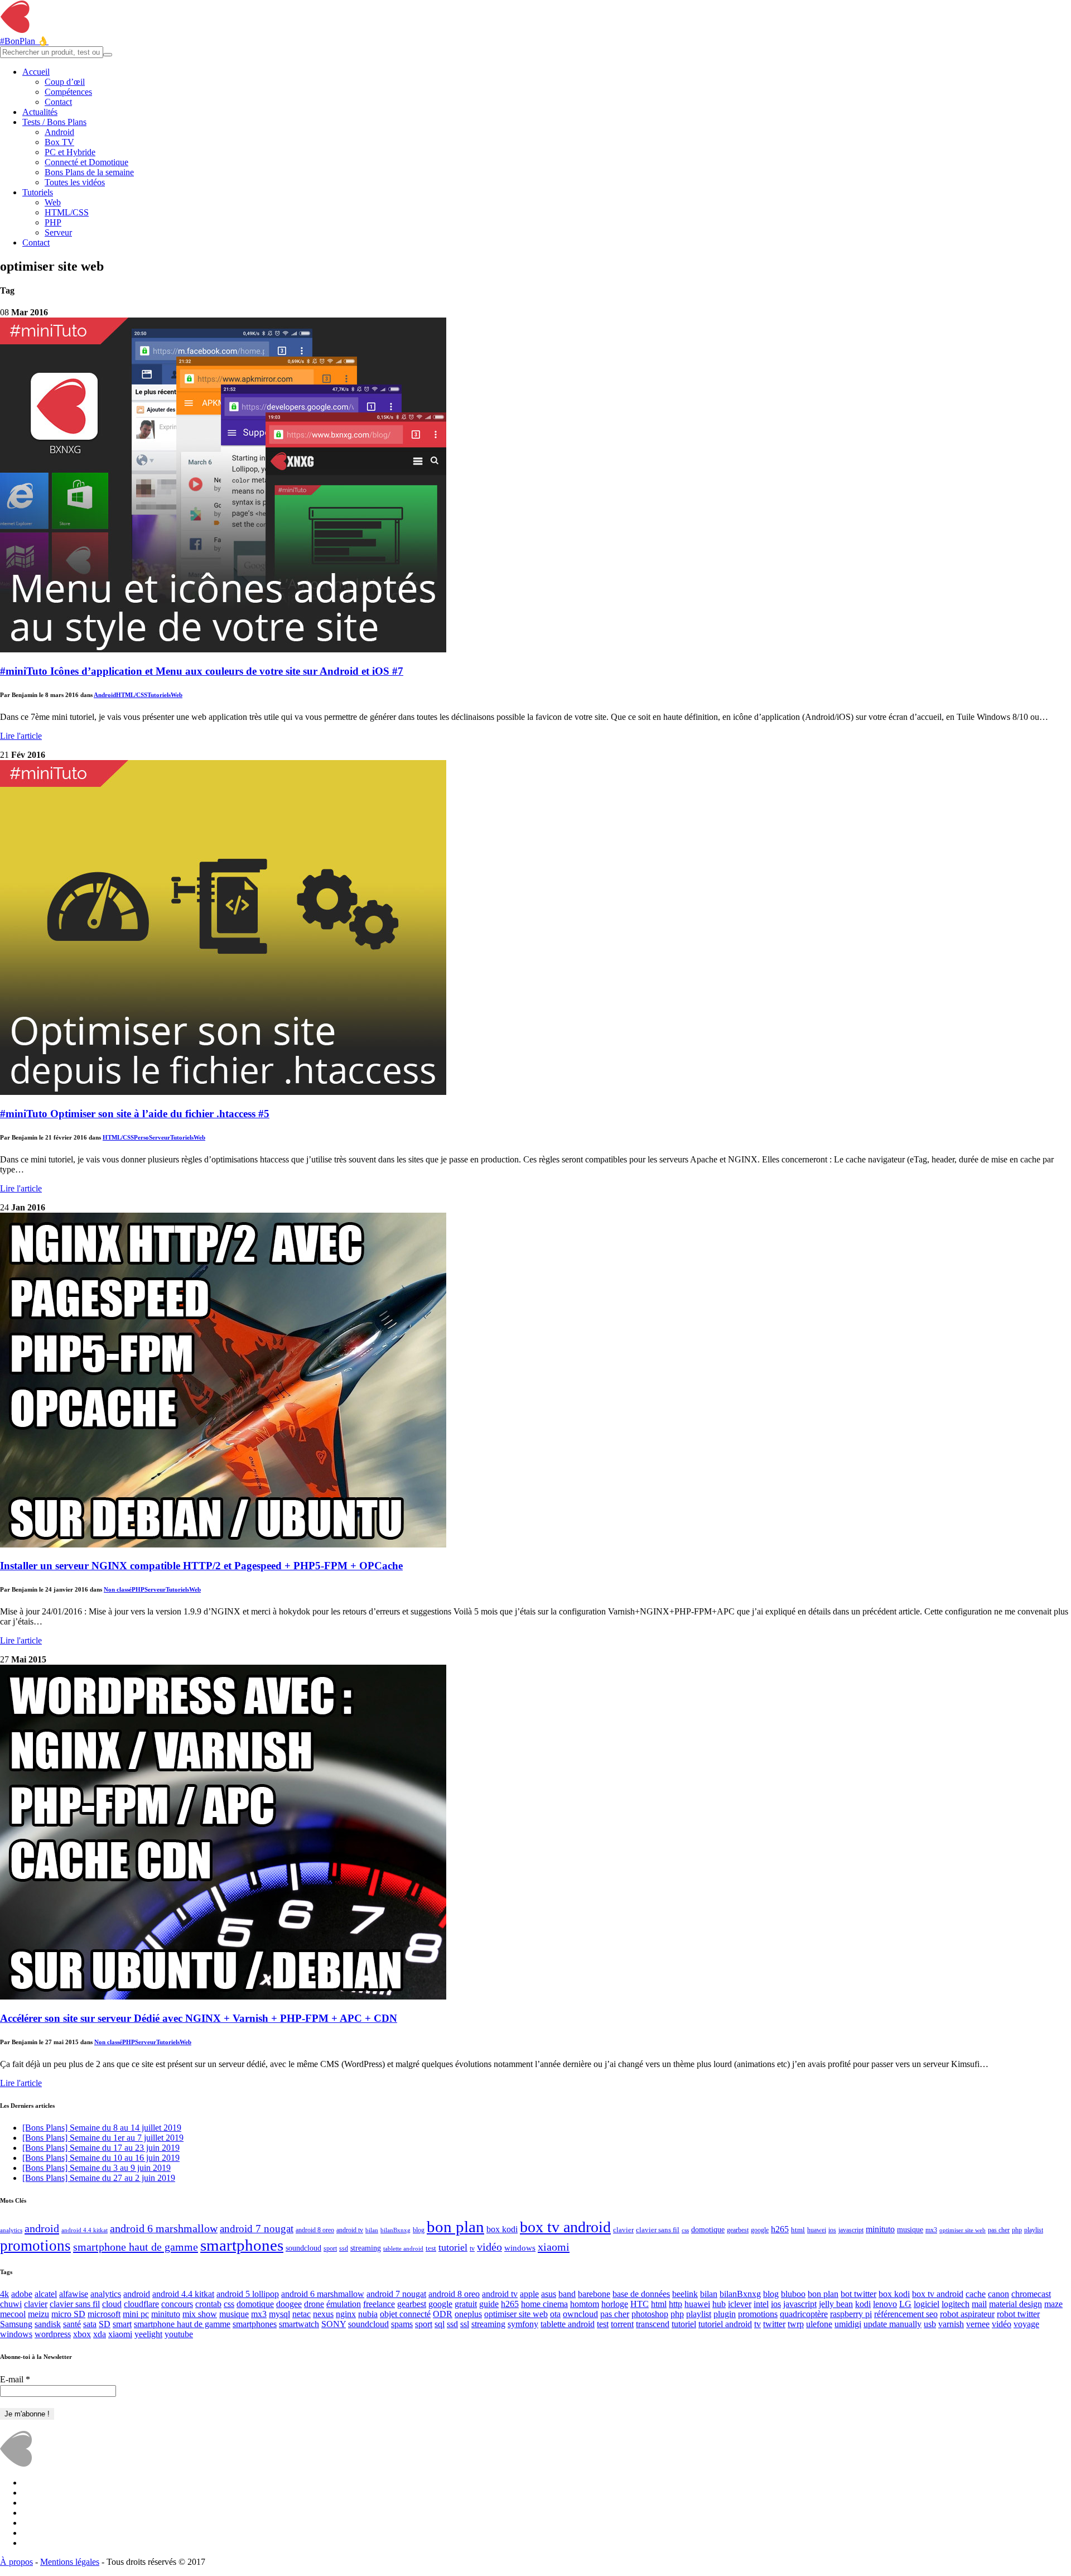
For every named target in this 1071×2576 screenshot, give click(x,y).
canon (998, 2294)
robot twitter (1018, 2314)
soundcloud (303, 2248)
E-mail (15, 2379)
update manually (893, 2324)
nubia (368, 2314)
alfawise (74, 2294)
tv (472, 2249)
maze (1053, 2304)
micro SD (68, 2314)
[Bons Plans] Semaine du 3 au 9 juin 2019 (97, 2168)
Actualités (40, 112)
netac (301, 2314)
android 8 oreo (315, 2230)
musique (910, 2230)
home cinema (544, 2304)
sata (90, 2324)
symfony (523, 2324)
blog (419, 2230)
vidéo (489, 2247)
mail (979, 2304)
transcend (653, 2324)
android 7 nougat (257, 2229)
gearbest (738, 2230)
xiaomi (554, 2247)
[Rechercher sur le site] (108, 55)
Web (53, 202)
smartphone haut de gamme (136, 2247)
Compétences (68, 92)
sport (330, 2249)
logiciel (927, 2304)
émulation (344, 2304)
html (798, 2230)
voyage (1026, 2324)
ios (832, 2230)
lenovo (885, 2304)
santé (72, 2324)
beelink (685, 2294)
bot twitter (858, 2294)
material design (1015, 2304)
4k (4, 2294)
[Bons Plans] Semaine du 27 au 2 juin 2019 (99, 2178)
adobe (22, 2294)
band (567, 2294)
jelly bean (836, 2304)
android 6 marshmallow (164, 2228)
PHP (53, 222)
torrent (622, 2324)
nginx (346, 2314)
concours (177, 2304)
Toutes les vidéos (75, 182)
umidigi (848, 2324)
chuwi (11, 2304)
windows (520, 2248)
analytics (11, 2230)
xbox (82, 2334)
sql (440, 2324)
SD (105, 2324)
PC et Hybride (70, 152)
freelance (379, 2304)
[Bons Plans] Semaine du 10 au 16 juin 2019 (101, 2158)
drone (314, 2304)
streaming (366, 2248)
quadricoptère (804, 2314)
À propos (16, 2562)
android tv (350, 2230)
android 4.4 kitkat (85, 2230)
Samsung (16, 2324)
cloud (112, 2304)
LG (905, 2304)
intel (761, 2304)
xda (100, 2334)
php (1017, 2230)
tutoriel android (725, 2324)
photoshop (650, 2314)
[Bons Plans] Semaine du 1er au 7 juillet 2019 (103, 2138)
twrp (796, 2324)
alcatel (46, 2294)
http (676, 2304)
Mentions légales (70, 2562)
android (42, 2228)
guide (489, 2304)
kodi (863, 2304)
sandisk (48, 2324)
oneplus (468, 2314)
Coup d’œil (65, 82)
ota (555, 2314)
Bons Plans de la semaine (89, 172)
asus (549, 2294)
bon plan (455, 2227)
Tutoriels (38, 192)
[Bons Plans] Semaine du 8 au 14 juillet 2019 (102, 2128)
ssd (344, 2249)
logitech (956, 2304)
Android (59, 132)
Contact (58, 102)
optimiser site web (963, 2230)
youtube (179, 2334)
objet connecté (405, 2314)
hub (719, 2304)
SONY (334, 2324)
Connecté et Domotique (86, 162)
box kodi (502, 2229)
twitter (774, 2324)
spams (402, 2324)
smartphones (242, 2245)
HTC (640, 2304)
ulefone (819, 2324)
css (685, 2230)
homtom (585, 2304)
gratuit (466, 2304)
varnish (951, 2324)
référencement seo (906, 2314)
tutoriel (453, 2247)
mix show (200, 2314)
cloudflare (141, 2304)
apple (529, 2294)
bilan (372, 2230)
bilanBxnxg (395, 2230)
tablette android (403, 2249)
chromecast (1031, 2294)
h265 (780, 2229)
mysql (279, 2314)
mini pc (136, 2314)
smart (122, 2324)
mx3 (931, 2230)
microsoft (104, 2314)
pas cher (999, 2230)
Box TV (59, 142)
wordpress (53, 2334)
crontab (208, 2304)
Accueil (36, 72)
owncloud (580, 2314)
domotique (708, 2229)
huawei (817, 2230)
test (431, 2248)
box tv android (565, 2227)
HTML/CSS (67, 212)
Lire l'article (21, 736)
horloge (615, 2304)
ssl (465, 2324)
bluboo (793, 2294)
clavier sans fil (658, 2230)
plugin (725, 2314)
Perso (141, 1137)
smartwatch (299, 2324)
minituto (880, 2229)
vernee (978, 2324)
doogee (289, 2304)
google (760, 2230)
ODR (443, 2314)
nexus (323, 2314)
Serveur (58, 232)
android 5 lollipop (248, 2294)
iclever (740, 2304)
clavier (623, 2230)
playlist (1034, 2230)
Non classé (118, 1589)
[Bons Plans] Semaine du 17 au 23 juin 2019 (101, 2148)
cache (976, 2294)
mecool (13, 2314)
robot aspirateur (967, 2314)
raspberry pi (851, 2314)
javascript (851, 2230)
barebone (594, 2294)
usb (930, 2324)
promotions (35, 2246)
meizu (38, 2314)
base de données (641, 2294)
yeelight (148, 2334)
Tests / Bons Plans (54, 122)
